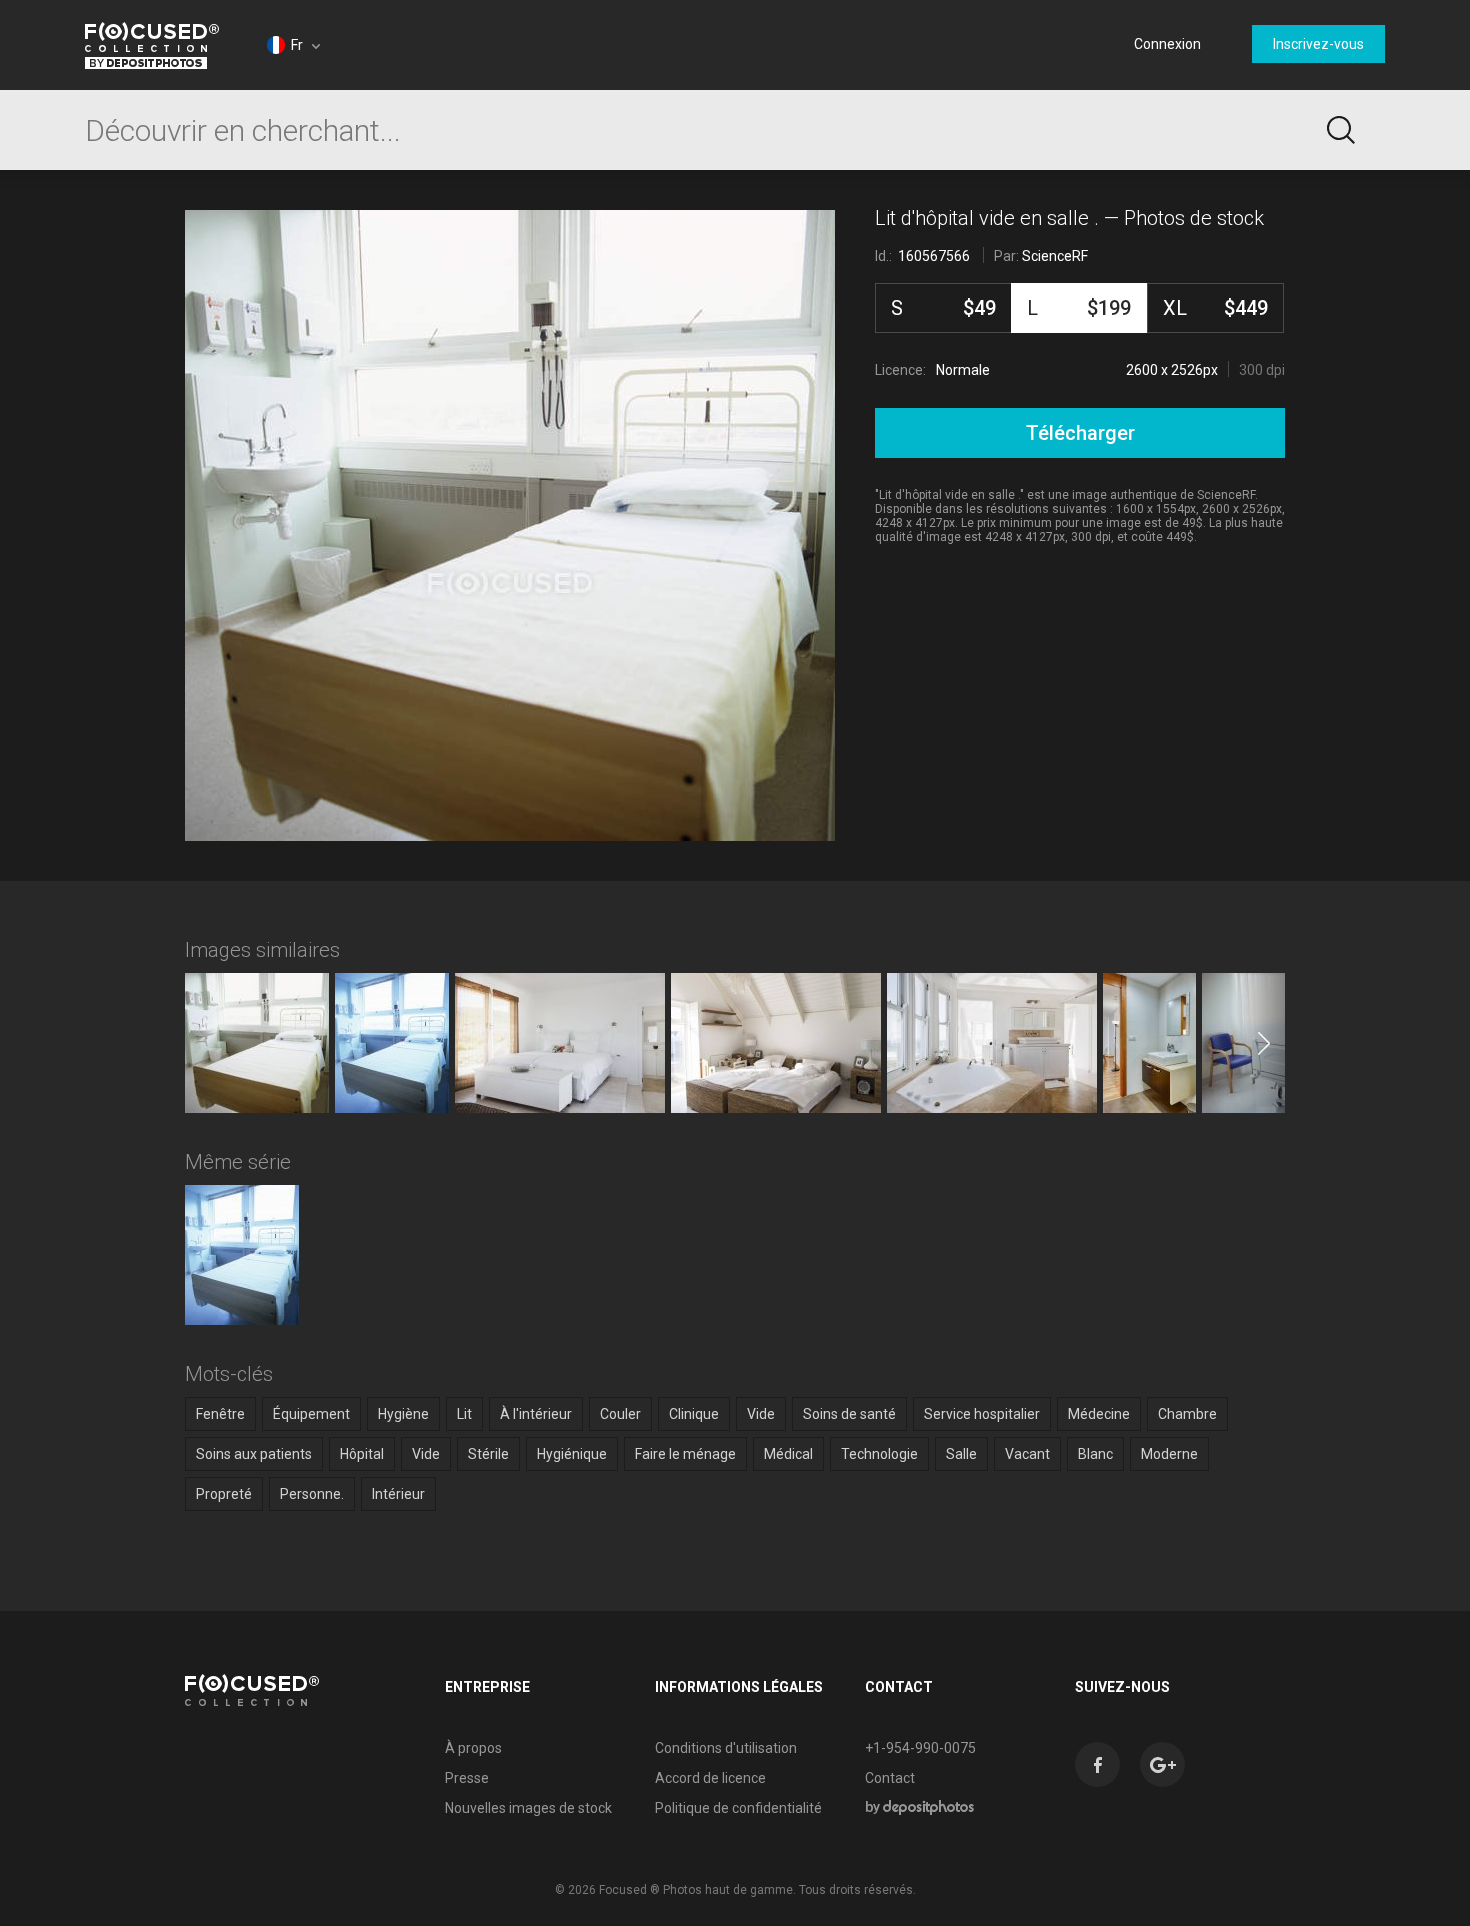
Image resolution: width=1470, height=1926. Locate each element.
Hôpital (362, 1454)
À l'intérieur (536, 1414)
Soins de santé (849, 1414)
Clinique (694, 1414)
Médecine (1099, 1414)
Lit (464, 1414)
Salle (961, 1454)
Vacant (1027, 1454)
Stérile (488, 1454)
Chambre (1187, 1414)
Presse (467, 1778)
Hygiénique (572, 1454)
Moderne (1169, 1454)
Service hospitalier (982, 1414)
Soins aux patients (254, 1454)
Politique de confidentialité (738, 1808)
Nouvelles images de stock (528, 1808)
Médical (788, 1454)
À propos (473, 1748)
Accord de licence (710, 1778)
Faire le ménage (685, 1454)
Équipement (311, 1414)
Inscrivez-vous (1318, 44)
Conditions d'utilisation (726, 1748)
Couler (620, 1414)
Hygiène (403, 1414)
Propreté (224, 1494)
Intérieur (398, 1494)
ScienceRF (1055, 256)
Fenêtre (220, 1414)
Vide (761, 1414)
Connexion (1167, 44)
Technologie (879, 1454)
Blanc (1095, 1454)
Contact (890, 1778)
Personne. (312, 1494)
